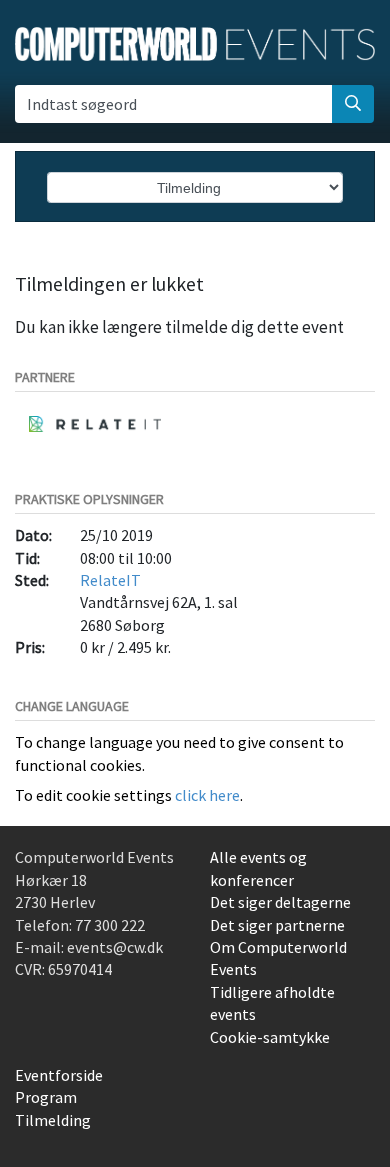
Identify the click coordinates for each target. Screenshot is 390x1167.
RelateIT (110, 580)
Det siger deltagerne (280, 902)
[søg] (353, 104)
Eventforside (59, 1075)
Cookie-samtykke (270, 1037)
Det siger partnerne (277, 925)
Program (46, 1097)
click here (207, 795)
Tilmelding (53, 1120)
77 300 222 (110, 925)
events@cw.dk (115, 947)
